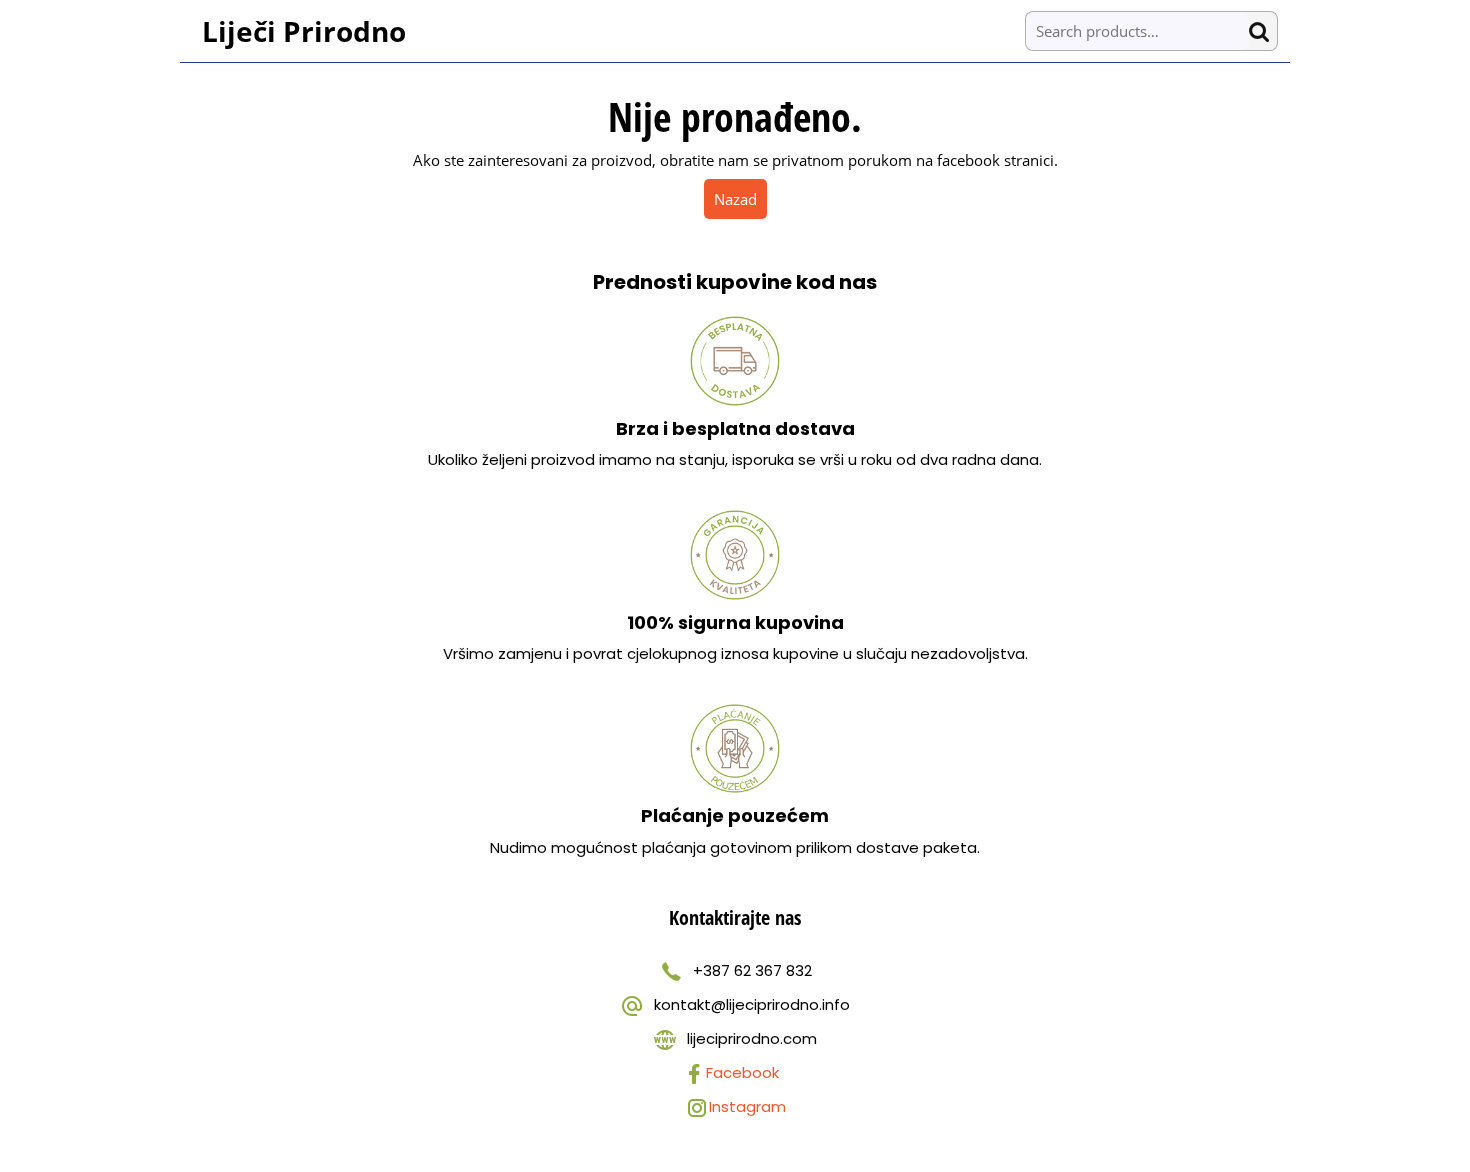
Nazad (740, 198)
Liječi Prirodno (304, 31)
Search (1263, 31)
